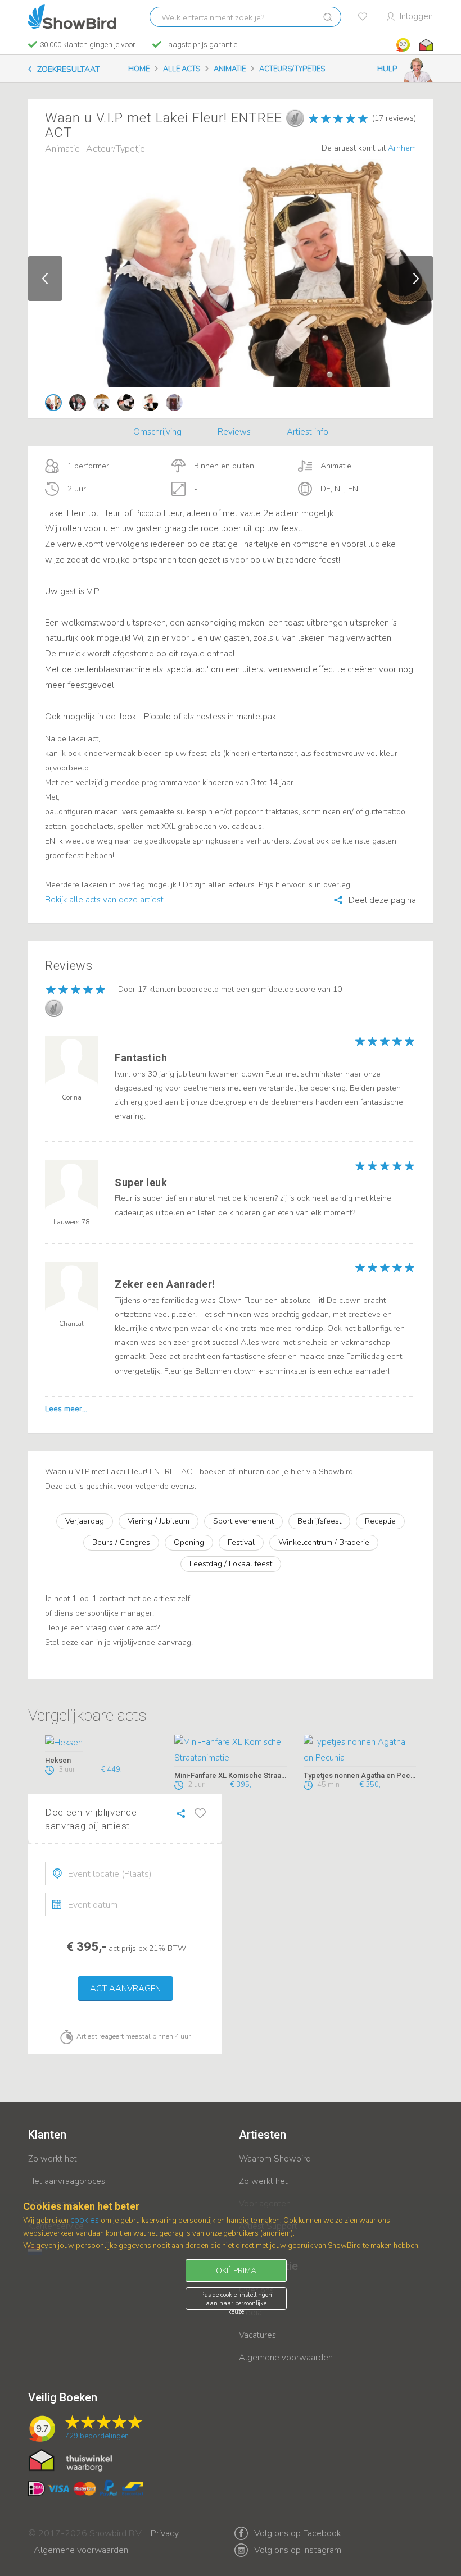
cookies (85, 2220)
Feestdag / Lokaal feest (231, 1564)
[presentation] (125, 1873)
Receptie (380, 1521)
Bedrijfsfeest (319, 1521)
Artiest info (308, 432)
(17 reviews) (394, 118)
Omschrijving (157, 432)
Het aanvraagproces (67, 2181)
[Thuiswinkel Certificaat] (71, 2460)
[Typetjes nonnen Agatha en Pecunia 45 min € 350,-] (360, 1751)
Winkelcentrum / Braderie (324, 1542)
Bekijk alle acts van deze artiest (104, 900)
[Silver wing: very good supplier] (295, 118)
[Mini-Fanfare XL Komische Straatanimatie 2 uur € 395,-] (231, 1751)
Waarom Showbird (275, 2159)
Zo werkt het (53, 2159)
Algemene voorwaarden (286, 2358)
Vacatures (257, 2335)
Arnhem (402, 148)
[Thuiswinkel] (425, 45)
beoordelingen (97, 2436)
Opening (189, 1542)
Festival (241, 1542)
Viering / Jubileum (159, 1521)
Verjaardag (85, 1521)
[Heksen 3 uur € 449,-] (101, 1743)
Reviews (234, 432)
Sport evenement (243, 1521)
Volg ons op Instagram (298, 2550)
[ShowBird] (72, 17)
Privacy (165, 2526)
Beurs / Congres (121, 1542)
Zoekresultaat (69, 69)
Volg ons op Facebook (298, 2533)
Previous (45, 279)
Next (416, 279)
